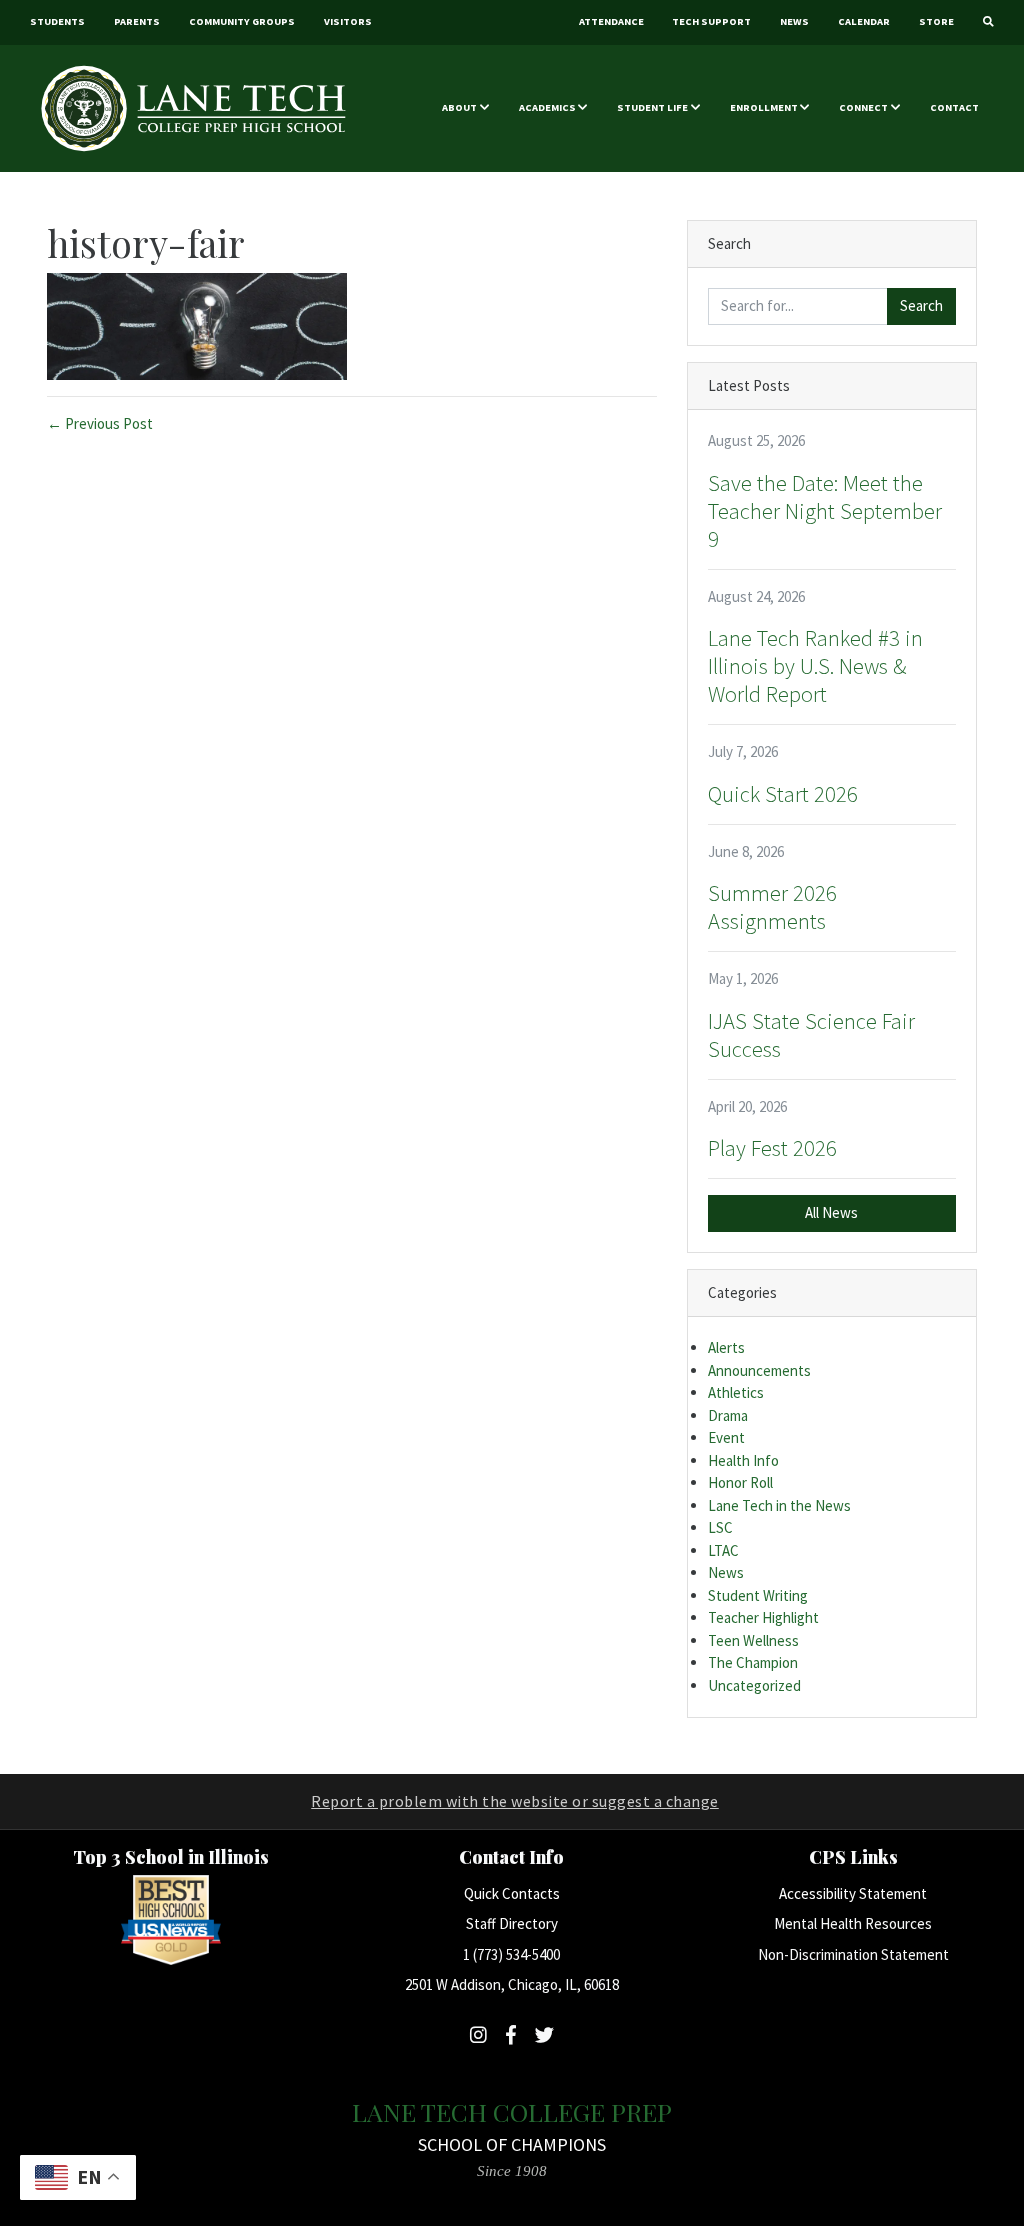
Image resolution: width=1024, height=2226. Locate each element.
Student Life (652, 107)
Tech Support (711, 21)
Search (921, 305)
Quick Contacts (512, 1893)
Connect (863, 107)
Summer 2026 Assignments (772, 907)
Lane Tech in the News (779, 1505)
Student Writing (758, 1595)
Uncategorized (754, 1685)
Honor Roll (740, 1482)
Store (936, 21)
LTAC (723, 1550)
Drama (728, 1415)
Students (57, 21)
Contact (954, 107)
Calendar (864, 21)
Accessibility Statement (853, 1893)
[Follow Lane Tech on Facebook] (511, 2035)
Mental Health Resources (853, 1923)
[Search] (988, 22)
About (459, 107)
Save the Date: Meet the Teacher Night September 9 (825, 511)
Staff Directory (512, 1923)
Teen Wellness (753, 1640)
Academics (547, 107)
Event (726, 1437)
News (794, 21)
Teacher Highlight (763, 1617)
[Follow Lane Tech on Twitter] (544, 2035)
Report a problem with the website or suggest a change (515, 1801)
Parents (137, 21)
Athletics (736, 1392)
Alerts (726, 1347)
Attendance (611, 21)
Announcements (759, 1370)
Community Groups (242, 21)
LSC (720, 1527)
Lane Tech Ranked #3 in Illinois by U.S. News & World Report (815, 666)
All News (831, 1212)
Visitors (348, 21)
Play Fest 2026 (772, 1148)
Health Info (743, 1460)
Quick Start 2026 (783, 794)
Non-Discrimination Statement (853, 1954)
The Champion (753, 1662)
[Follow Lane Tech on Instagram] (478, 2035)
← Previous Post (100, 423)
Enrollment (764, 107)
